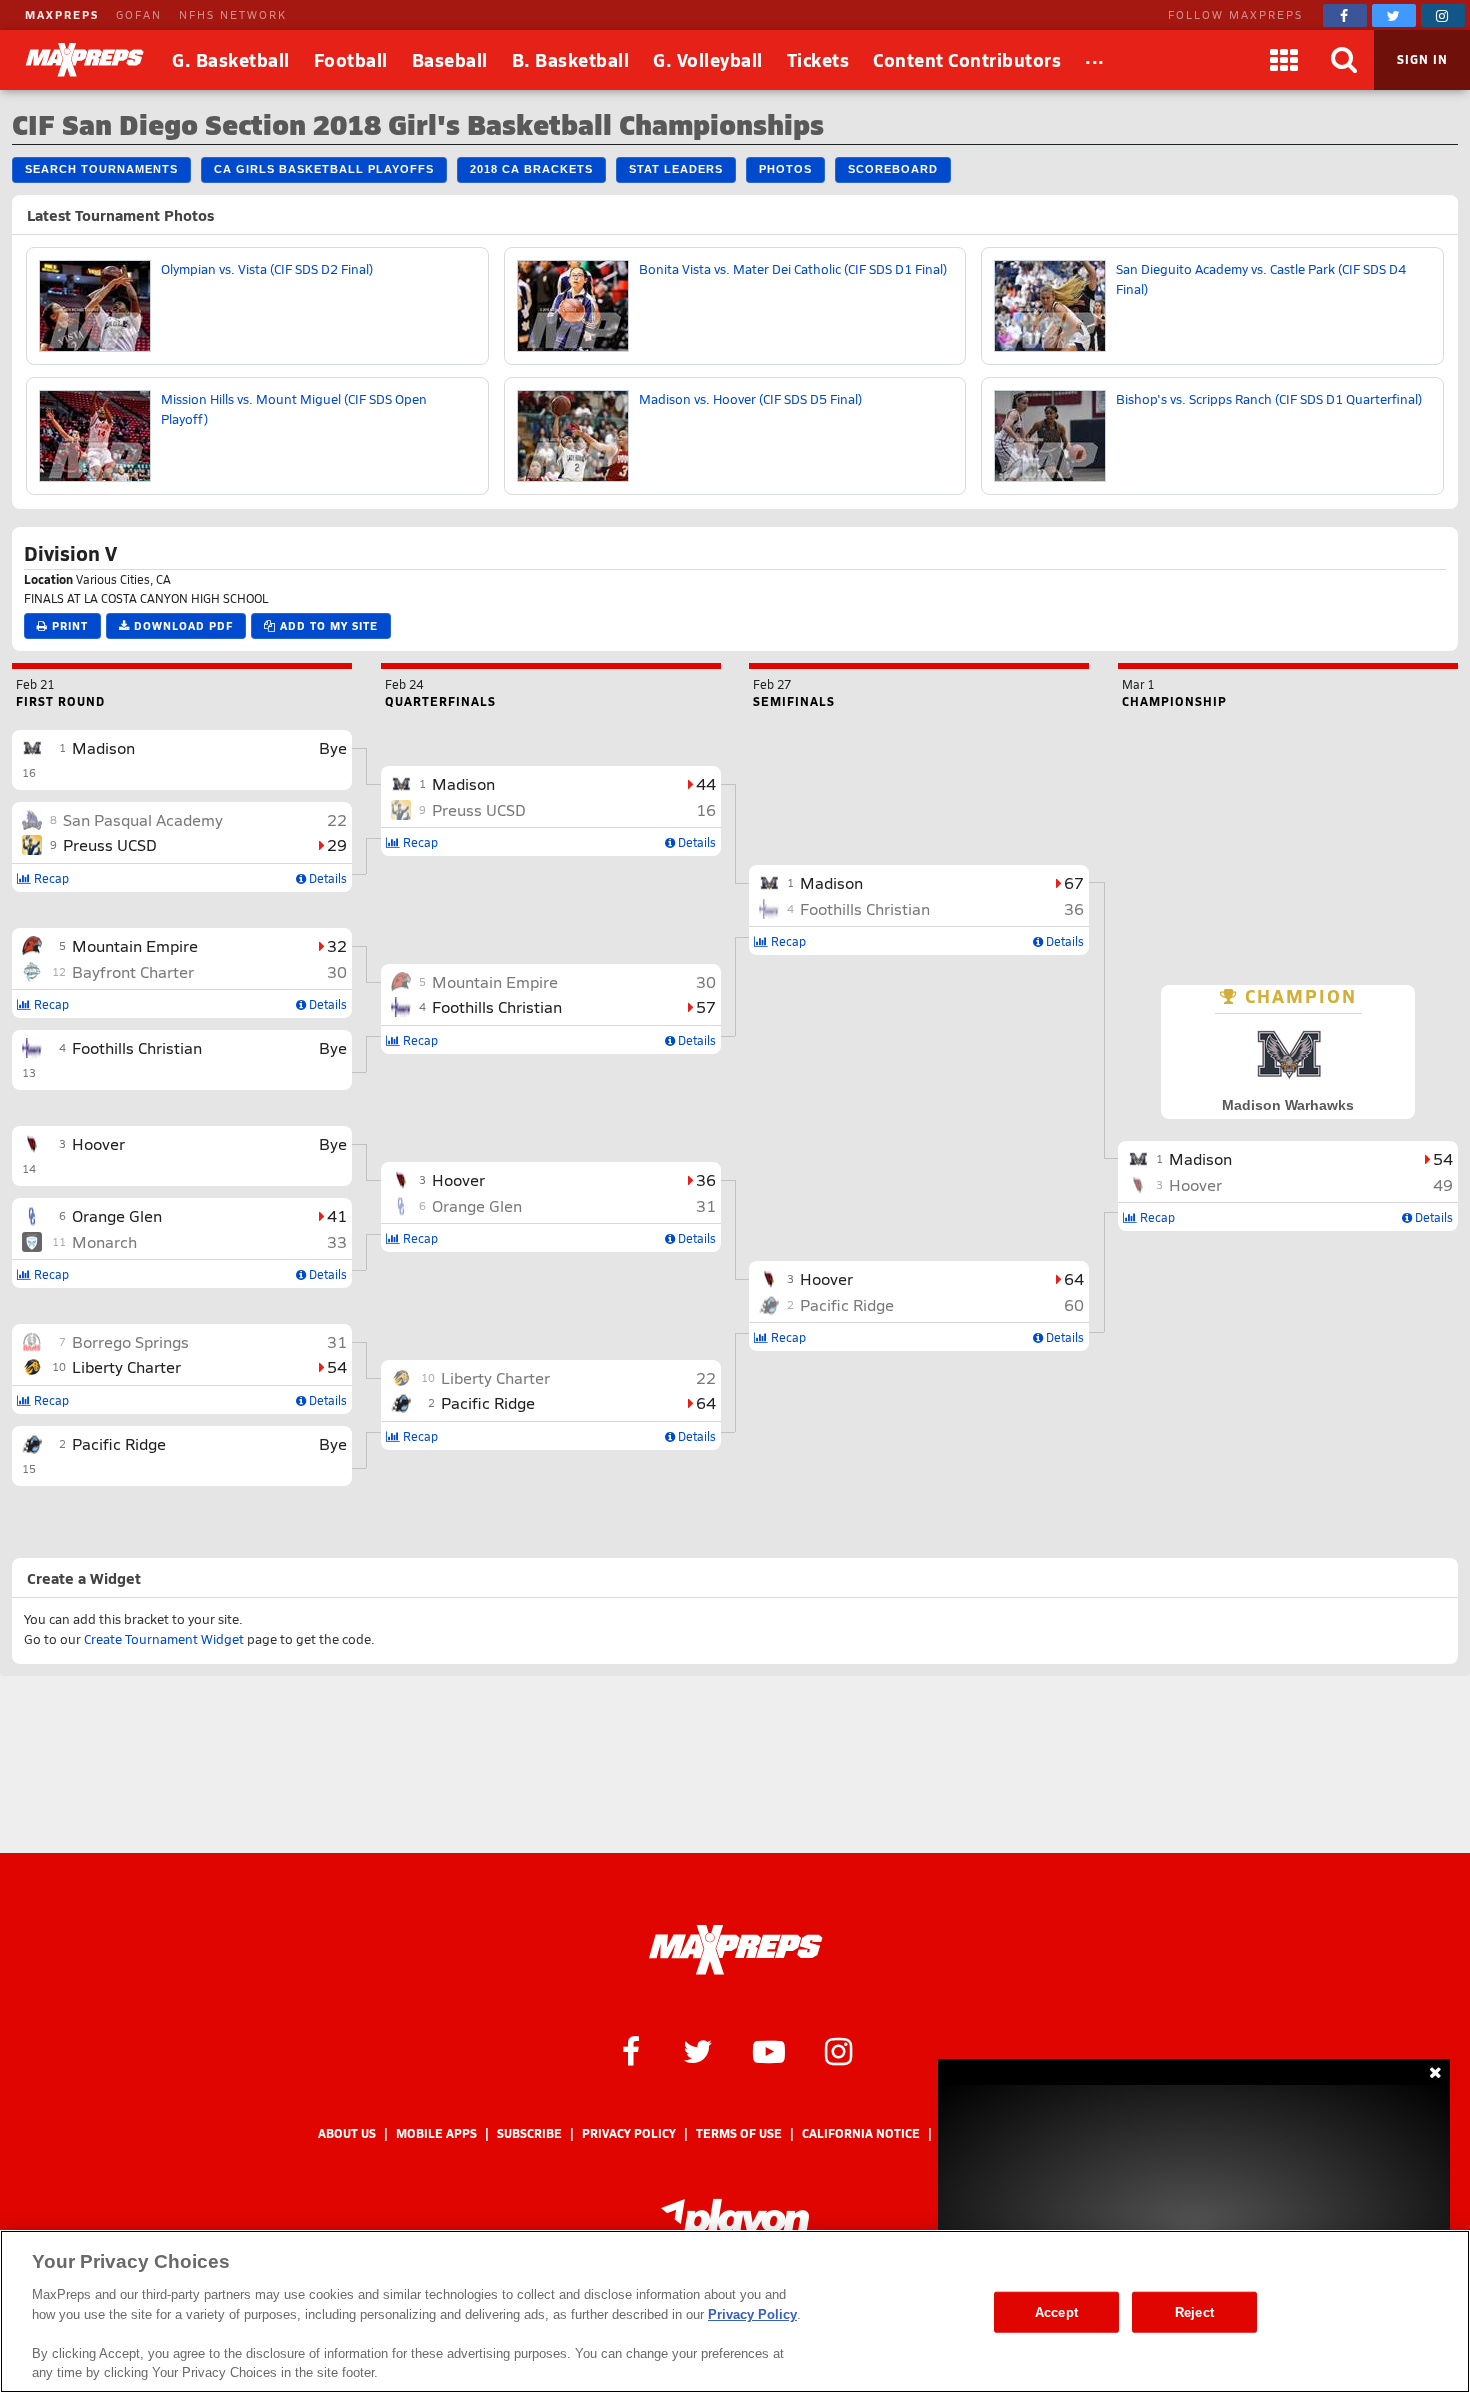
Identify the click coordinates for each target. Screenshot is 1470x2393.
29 (337, 844)
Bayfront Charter (133, 971)
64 (706, 1402)
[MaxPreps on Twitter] (1394, 15)
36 (706, 1179)
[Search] (1344, 60)
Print (68, 625)
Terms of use (739, 2133)
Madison (103, 747)
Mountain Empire (135, 945)
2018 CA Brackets (531, 169)
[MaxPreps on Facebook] (1345, 15)
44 (706, 783)
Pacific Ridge (119, 1443)
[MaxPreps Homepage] (735, 1950)
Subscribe (529, 2133)
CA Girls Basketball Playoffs (324, 169)
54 (337, 1366)
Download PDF (181, 625)
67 (1074, 882)
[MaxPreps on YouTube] (769, 2050)
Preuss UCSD (110, 844)
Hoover (98, 1143)
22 (337, 819)
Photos (785, 169)
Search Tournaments (101, 169)
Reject (1194, 2311)
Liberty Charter (126, 1366)
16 (706, 809)
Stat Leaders (676, 169)
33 (337, 1241)
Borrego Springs (130, 1341)
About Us (347, 2133)
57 (706, 1006)
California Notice (861, 2133)
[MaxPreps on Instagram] (1443, 15)
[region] (735, 2311)
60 (1074, 1304)
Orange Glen (117, 1215)
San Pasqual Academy (143, 819)
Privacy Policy (629, 2133)
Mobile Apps (436, 2133)
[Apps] (1284, 60)
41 (337, 1215)
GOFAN (139, 14)
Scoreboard (893, 169)
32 (337, 945)
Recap (50, 878)
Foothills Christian (137, 1047)
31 (337, 1341)
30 (337, 971)
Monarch (104, 1241)
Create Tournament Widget (164, 1639)
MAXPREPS (62, 14)
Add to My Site (327, 625)
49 (1443, 1184)
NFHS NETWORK (233, 14)
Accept (1056, 2311)
